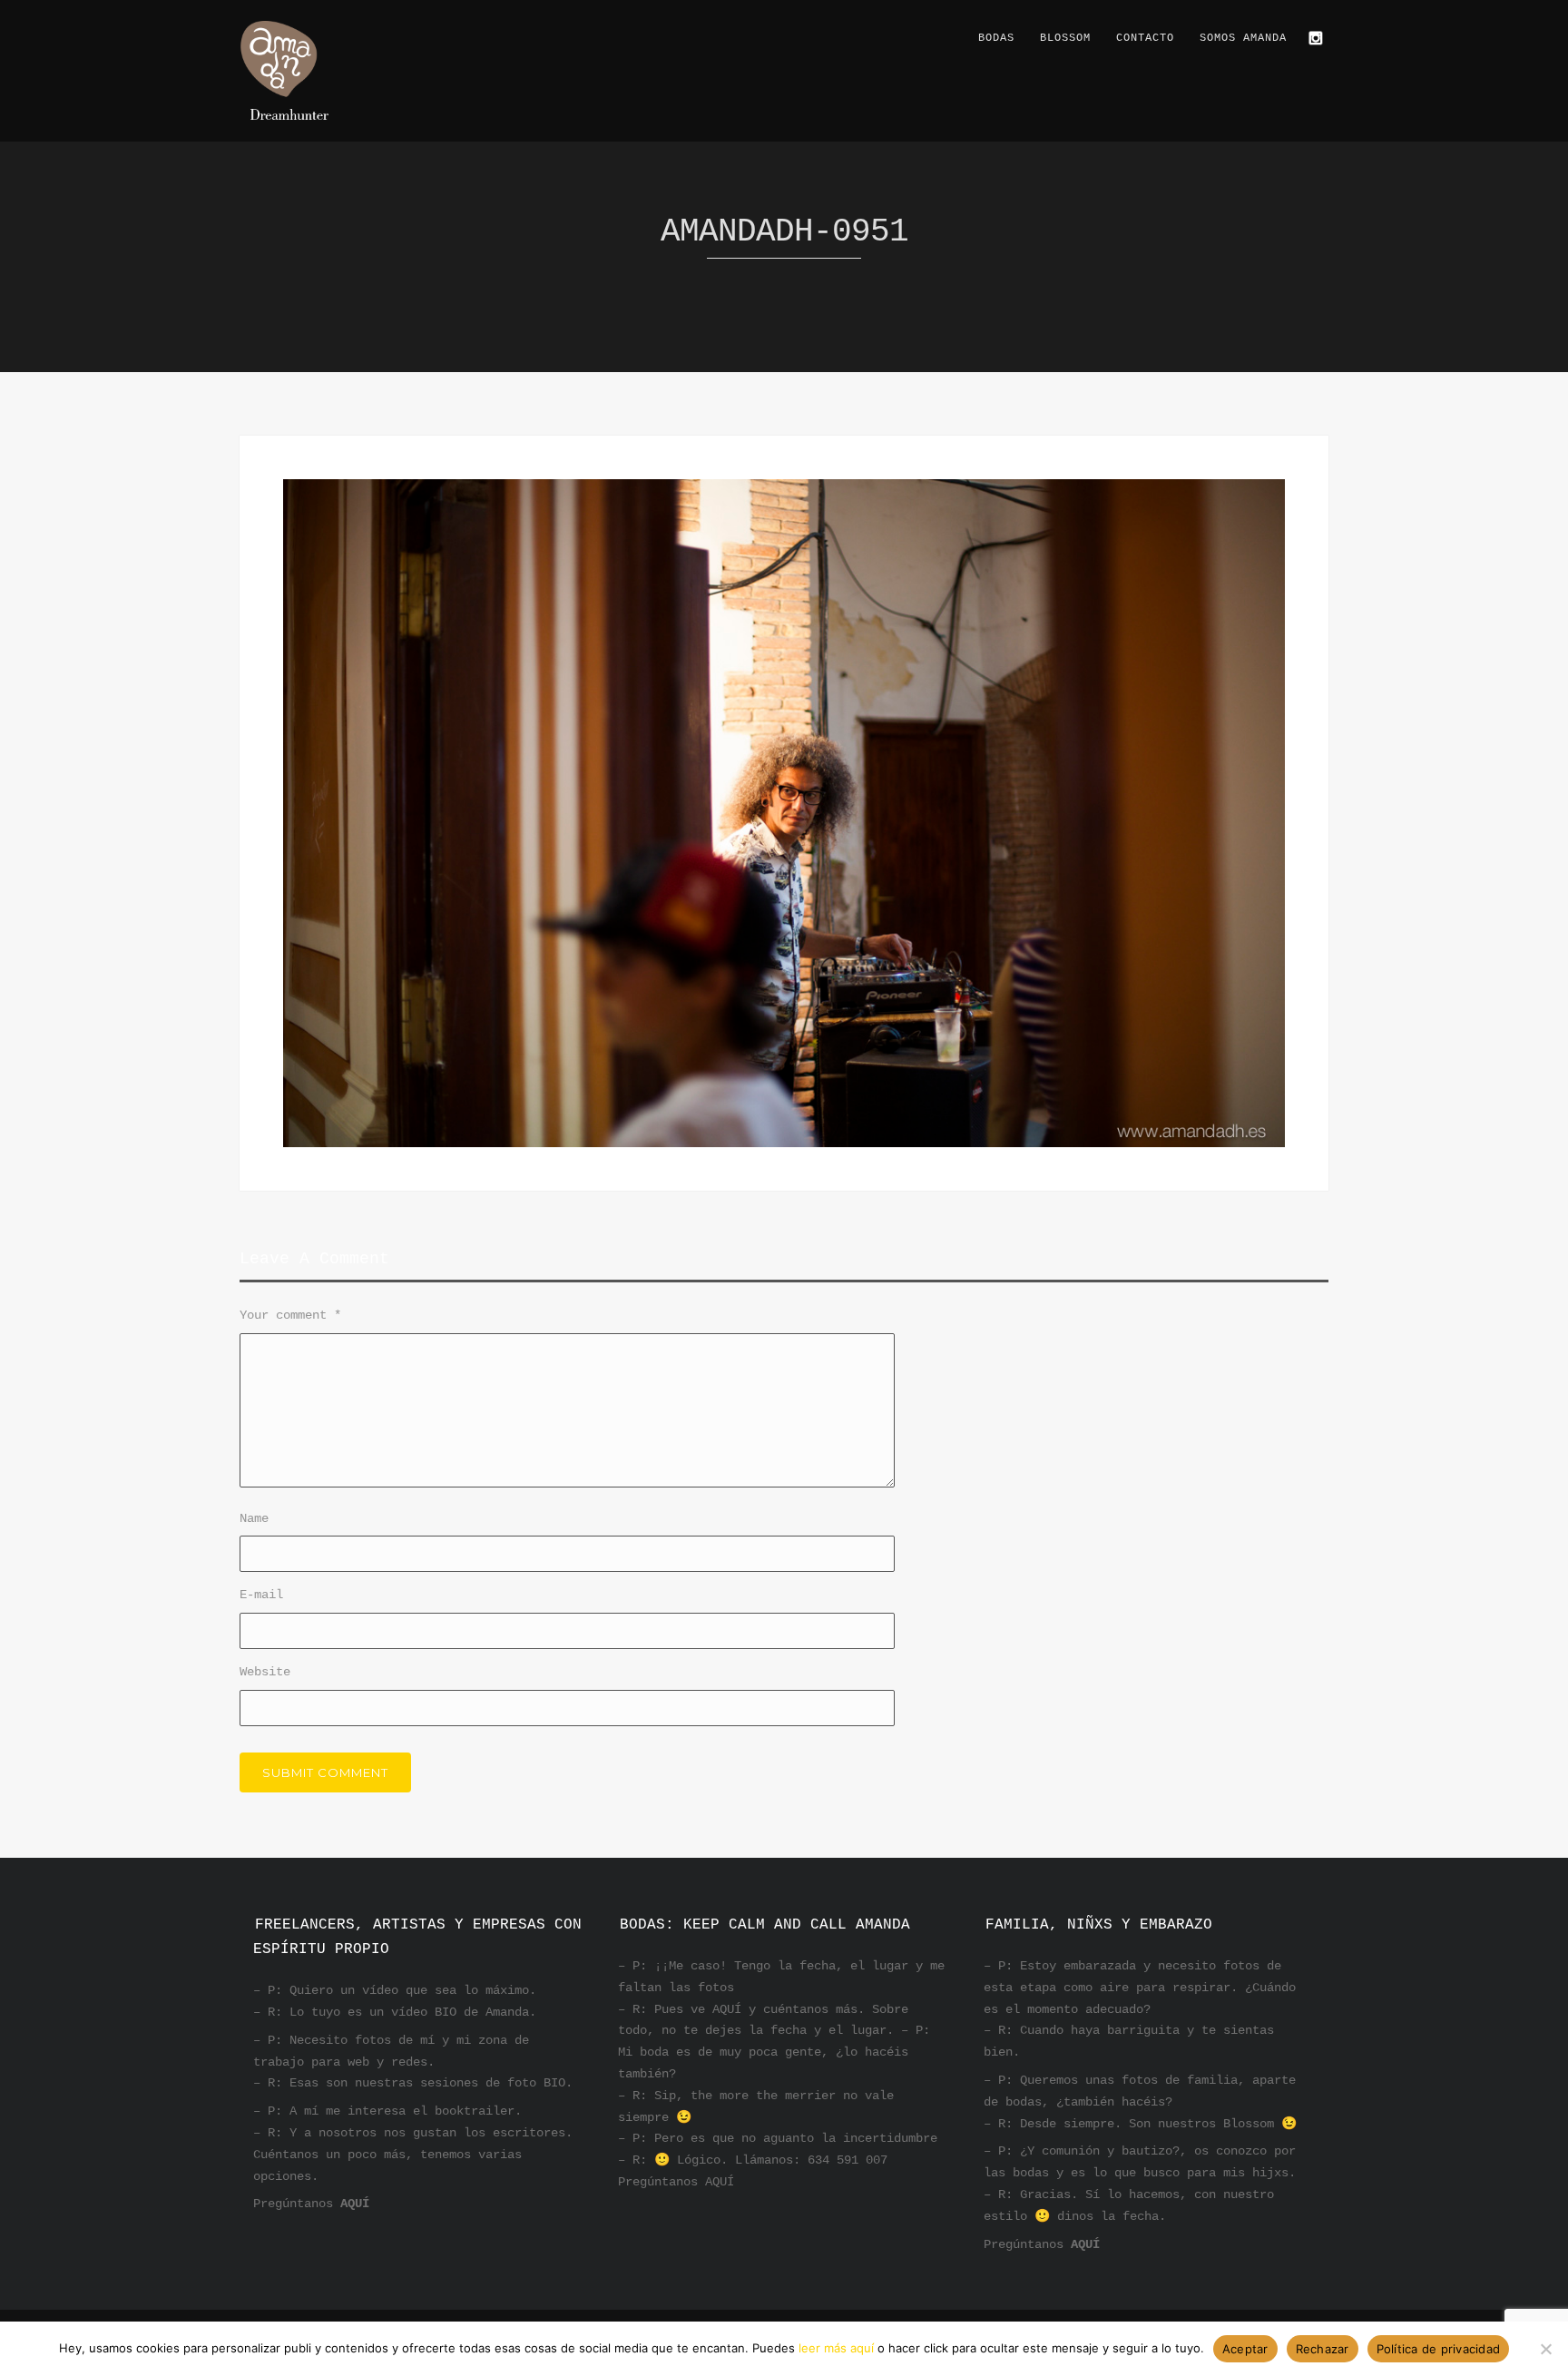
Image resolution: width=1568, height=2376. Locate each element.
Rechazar (1323, 2349)
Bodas (996, 38)
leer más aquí (836, 2348)
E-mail (261, 1595)
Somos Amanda (1243, 38)
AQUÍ (355, 2204)
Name (254, 1518)
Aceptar (1245, 2349)
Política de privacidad (1439, 2349)
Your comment (290, 1315)
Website (265, 1672)
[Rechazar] (1545, 2349)
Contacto (1145, 38)
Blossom (1065, 38)
